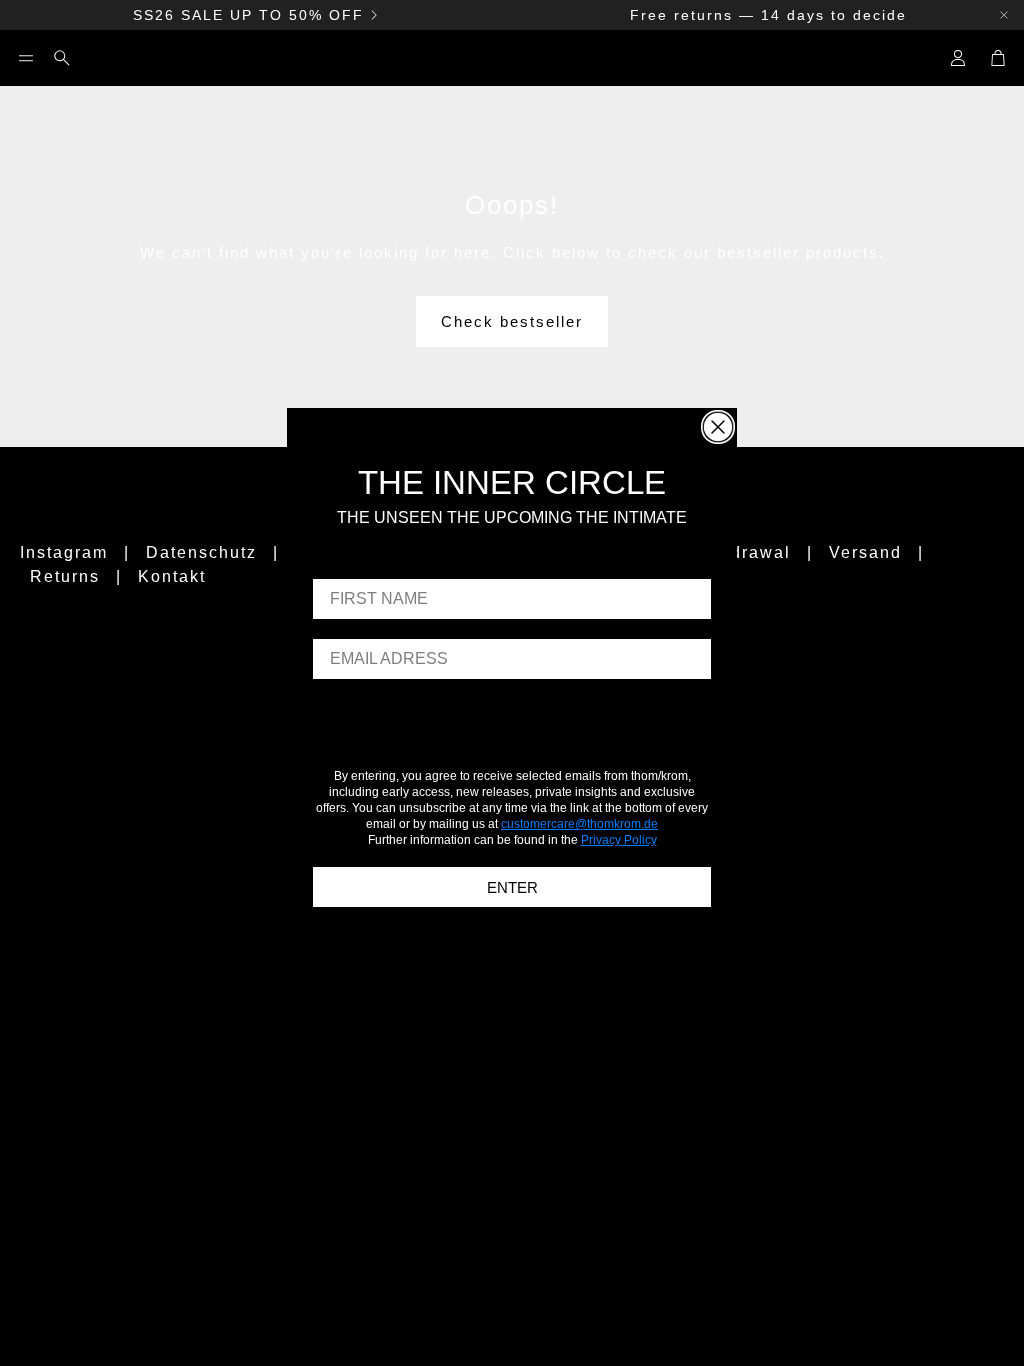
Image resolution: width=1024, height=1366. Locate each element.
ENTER (512, 887)
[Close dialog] (718, 427)
